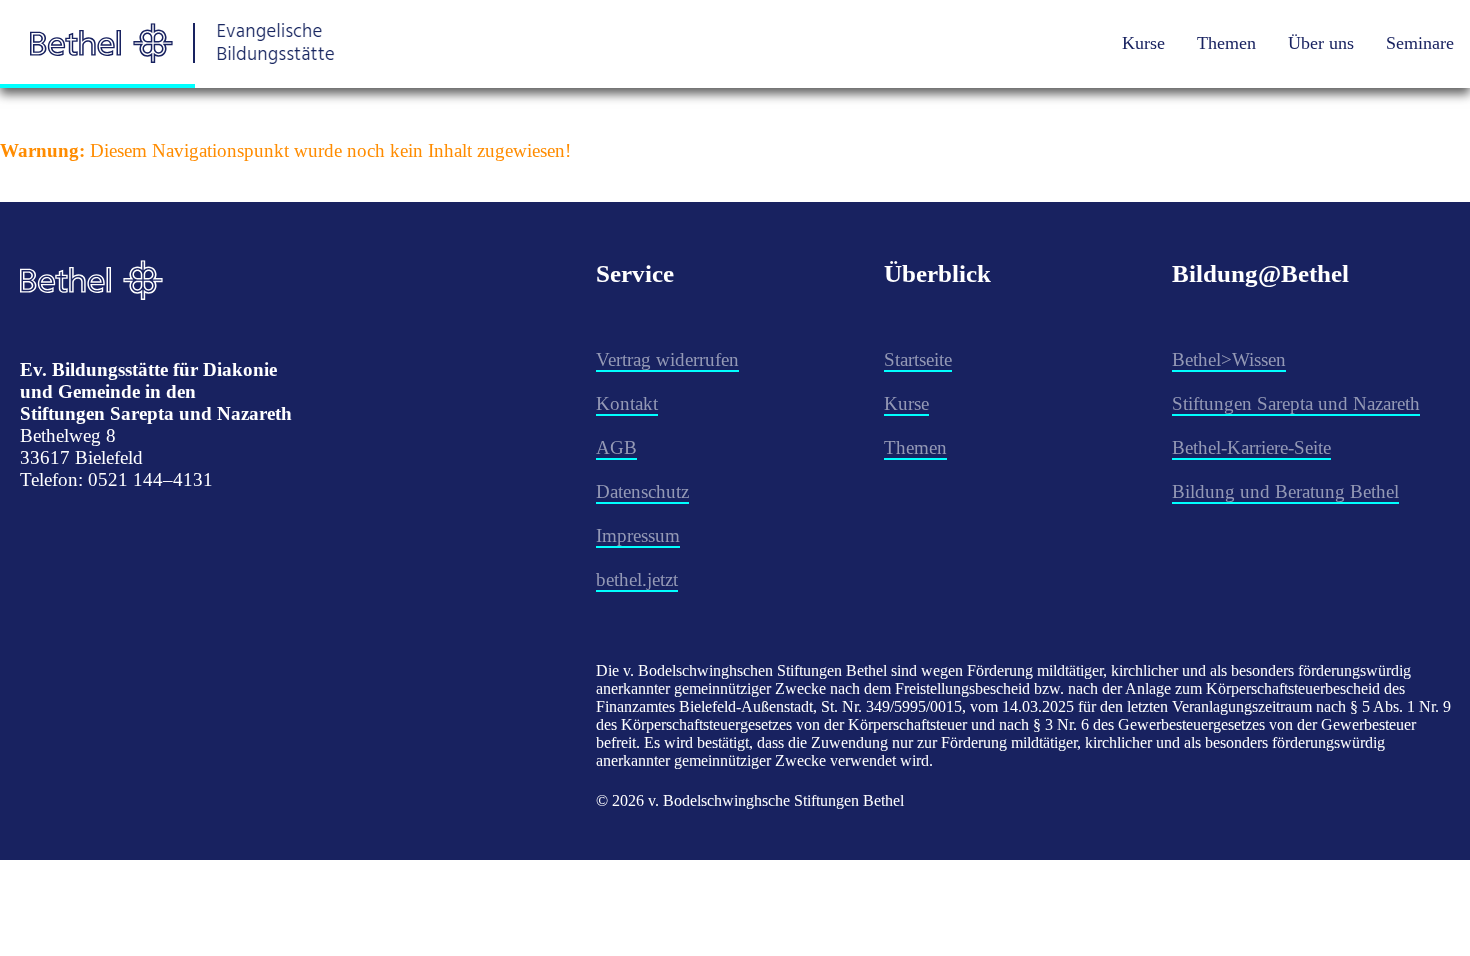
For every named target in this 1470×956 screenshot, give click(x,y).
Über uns (1321, 43)
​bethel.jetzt (637, 579)
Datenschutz (642, 491)
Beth (1190, 447)
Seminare (1420, 43)
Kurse (1143, 43)
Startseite (918, 359)
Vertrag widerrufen (667, 359)
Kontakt (627, 403)
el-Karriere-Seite (1269, 447)
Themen (1226, 43)
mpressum (641, 535)
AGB (616, 447)
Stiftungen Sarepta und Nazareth (1296, 403)
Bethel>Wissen (1229, 359)
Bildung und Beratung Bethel (1285, 491)
